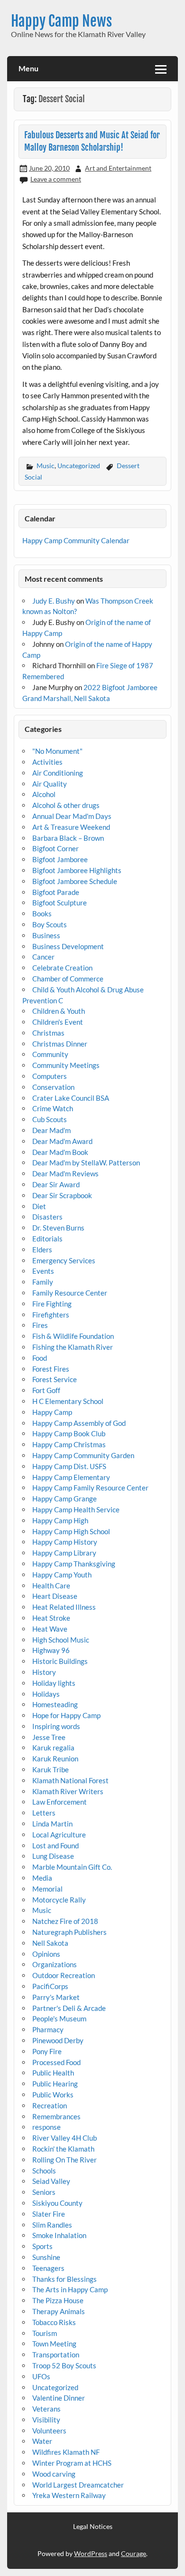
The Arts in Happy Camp (70, 2289)
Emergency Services (64, 1260)
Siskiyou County (57, 2203)
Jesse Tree (49, 1737)
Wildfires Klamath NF (66, 2452)
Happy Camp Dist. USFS (69, 1466)
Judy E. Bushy (54, 601)
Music (46, 466)
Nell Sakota (50, 1943)
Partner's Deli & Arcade (69, 2008)
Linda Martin (52, 1824)
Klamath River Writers (68, 1791)
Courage (134, 2553)
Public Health (53, 2073)
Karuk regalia (53, 1748)
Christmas (48, 1033)
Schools (44, 2171)
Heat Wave (50, 1629)
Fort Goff (46, 1390)
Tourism (45, 2333)
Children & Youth (59, 1011)
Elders (42, 1250)
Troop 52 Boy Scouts (64, 2365)
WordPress (91, 2553)
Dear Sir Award (56, 1184)
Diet (39, 1206)
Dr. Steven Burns (58, 1228)
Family (43, 1282)
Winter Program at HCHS (72, 2463)
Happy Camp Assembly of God (79, 1423)
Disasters (47, 1217)
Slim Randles (52, 2225)
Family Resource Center (70, 1293)
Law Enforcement (60, 1802)
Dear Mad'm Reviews (65, 1173)
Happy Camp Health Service (76, 1509)
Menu (28, 68)
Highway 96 (51, 1650)
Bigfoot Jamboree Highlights (77, 870)
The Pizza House (58, 2300)
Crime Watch (53, 1108)
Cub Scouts (50, 1119)
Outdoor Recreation (64, 1975)
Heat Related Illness (64, 1607)
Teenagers (48, 2268)
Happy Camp (52, 1412)
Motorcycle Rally (59, 1900)
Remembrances (56, 2116)
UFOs (41, 2376)
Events (43, 1271)
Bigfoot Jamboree (60, 859)
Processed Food (56, 2062)
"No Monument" (57, 751)
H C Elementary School (68, 1401)
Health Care (51, 1586)
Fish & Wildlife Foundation (73, 1336)
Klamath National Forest (70, 1780)
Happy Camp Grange (65, 1499)
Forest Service (55, 1379)
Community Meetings (66, 1065)
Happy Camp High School (71, 1531)
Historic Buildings (60, 1661)
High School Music (61, 1640)
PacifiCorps (50, 1986)
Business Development (68, 946)
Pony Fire (47, 2051)
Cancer (43, 957)
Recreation (50, 2105)
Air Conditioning (58, 773)
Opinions (46, 1954)
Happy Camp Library (64, 1553)
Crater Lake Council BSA (71, 1098)
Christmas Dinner (60, 1044)
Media (42, 1878)
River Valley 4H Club (65, 2138)
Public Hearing (55, 2084)
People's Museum (59, 2019)
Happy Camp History (65, 1542)
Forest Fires (51, 1369)
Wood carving (54, 2474)
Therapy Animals (59, 2311)
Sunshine (46, 2257)
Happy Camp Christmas (69, 1444)
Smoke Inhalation (59, 2235)
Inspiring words (56, 1726)
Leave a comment (56, 179)
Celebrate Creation (62, 968)
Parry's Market (56, 1997)
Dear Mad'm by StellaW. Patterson (86, 1163)
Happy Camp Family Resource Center (90, 1488)
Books (42, 913)
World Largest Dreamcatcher (78, 2485)
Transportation (56, 2355)
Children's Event (58, 1022)
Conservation (53, 1087)
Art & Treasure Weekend (71, 827)
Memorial (47, 1889)
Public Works (53, 2095)
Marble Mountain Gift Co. (72, 1867)
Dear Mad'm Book (60, 1152)
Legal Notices (93, 2527)
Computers (50, 1076)
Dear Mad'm (51, 1130)
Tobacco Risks (54, 2322)
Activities (47, 762)
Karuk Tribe (51, 1769)
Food (40, 1358)
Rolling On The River (65, 2160)
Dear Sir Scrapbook (62, 1195)
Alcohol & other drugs (66, 805)
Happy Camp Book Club (69, 1433)
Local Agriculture (59, 1835)
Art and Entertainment (118, 168)
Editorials (47, 1239)
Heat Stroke (51, 1618)
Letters (44, 1813)
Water (42, 2441)
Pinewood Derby (58, 2040)
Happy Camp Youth (62, 1575)
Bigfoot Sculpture (60, 903)
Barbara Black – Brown (68, 838)
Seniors (44, 2192)
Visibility (46, 2420)
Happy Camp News (61, 21)
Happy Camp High (60, 1520)
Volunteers (49, 2431)
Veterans (46, 2409)
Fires (40, 1325)
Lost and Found (55, 1845)
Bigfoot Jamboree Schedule (75, 881)
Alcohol (44, 794)
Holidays (46, 1694)
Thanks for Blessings (65, 2279)
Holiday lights (54, 1683)
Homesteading (55, 1704)
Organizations (55, 1964)
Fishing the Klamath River (73, 1347)
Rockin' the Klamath (63, 2149)
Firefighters (51, 1315)
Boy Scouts (50, 924)
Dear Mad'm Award (62, 1141)
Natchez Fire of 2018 (65, 1921)
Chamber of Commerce (68, 979)
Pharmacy (48, 2029)
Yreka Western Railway (69, 2495)
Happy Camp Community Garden (83, 1455)
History (44, 1672)
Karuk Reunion (55, 1759)
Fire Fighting (52, 1304)
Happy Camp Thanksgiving (74, 1564)
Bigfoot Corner (55, 848)
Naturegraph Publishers (69, 1932)
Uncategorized (79, 466)
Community (50, 1054)
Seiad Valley (51, 2181)
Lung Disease (53, 1856)
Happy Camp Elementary (71, 1477)
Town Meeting (54, 2344)
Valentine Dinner (59, 2398)
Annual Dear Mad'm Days (72, 816)
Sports (42, 2246)
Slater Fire (49, 2214)
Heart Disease (55, 1596)
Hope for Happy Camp (66, 1715)
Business (46, 935)
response (46, 2127)
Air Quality (50, 784)
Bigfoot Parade (56, 892)
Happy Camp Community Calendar (76, 540)
